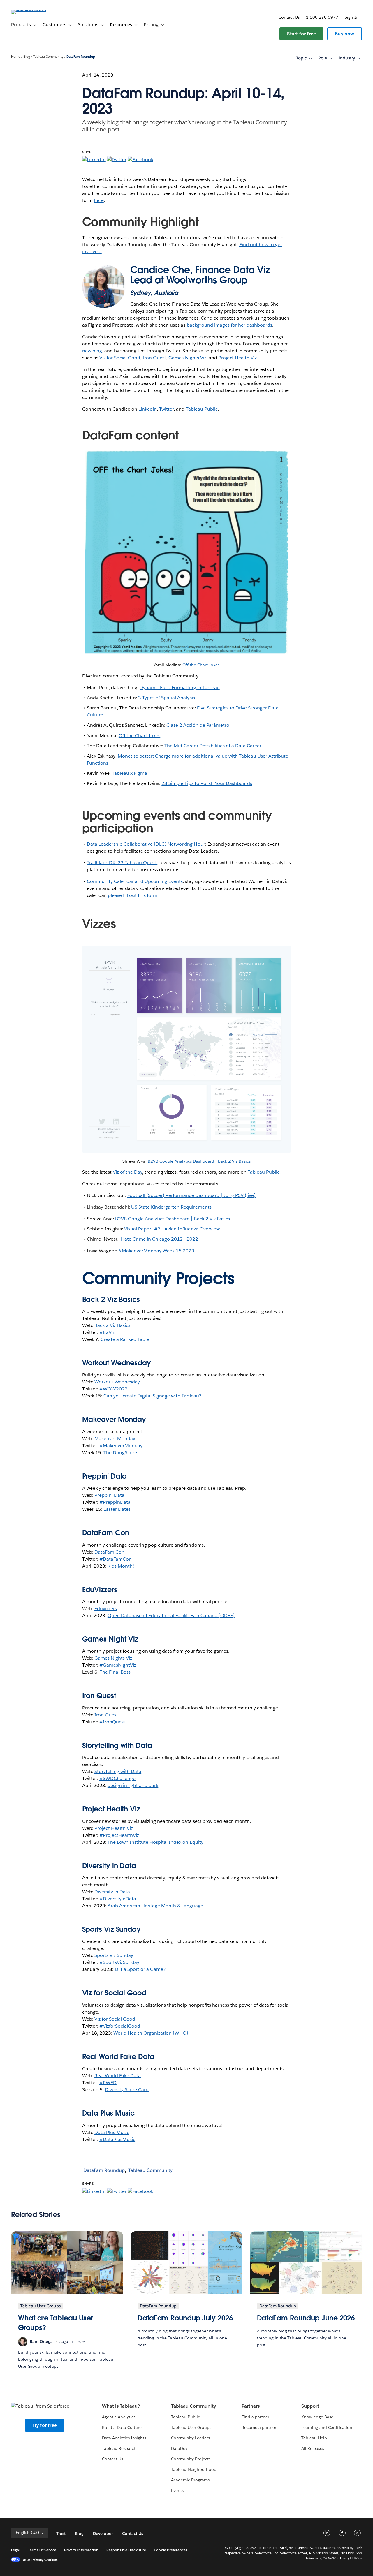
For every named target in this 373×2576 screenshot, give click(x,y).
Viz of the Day (127, 1172)
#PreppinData (115, 1502)
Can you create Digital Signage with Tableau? (152, 1396)
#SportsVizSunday (119, 1962)
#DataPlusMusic (117, 2139)
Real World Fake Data (118, 2057)
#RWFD (108, 2083)
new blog (92, 351)
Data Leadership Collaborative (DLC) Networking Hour (146, 844)
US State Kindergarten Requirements (171, 1207)
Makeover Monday (115, 1439)
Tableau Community (48, 57)
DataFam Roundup (81, 57)
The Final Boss (115, 1672)
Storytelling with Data (118, 1771)
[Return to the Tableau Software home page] (33, 9)
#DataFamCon (116, 1559)
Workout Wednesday (117, 1382)
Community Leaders (190, 2438)
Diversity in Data (109, 1866)
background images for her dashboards (230, 325)
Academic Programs (190, 2480)
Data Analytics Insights (124, 2438)
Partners (251, 2406)
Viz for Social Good (120, 358)
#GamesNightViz (118, 1665)
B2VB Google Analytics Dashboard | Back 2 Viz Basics (199, 1161)
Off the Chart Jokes (201, 665)
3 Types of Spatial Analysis (167, 698)
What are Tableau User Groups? (56, 2323)
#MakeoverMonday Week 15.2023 (156, 1251)
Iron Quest (154, 358)
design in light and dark (133, 1785)
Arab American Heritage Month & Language (155, 1906)
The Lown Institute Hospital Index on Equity (155, 1842)
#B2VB (107, 1332)
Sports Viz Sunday (114, 1955)
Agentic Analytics (118, 2417)
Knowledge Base (317, 2417)
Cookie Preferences (171, 2550)
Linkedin (148, 409)
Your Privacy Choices (40, 2560)
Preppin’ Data (109, 1495)
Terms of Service (42, 2550)
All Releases (313, 2448)
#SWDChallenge (117, 1778)
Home (16, 57)
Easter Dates (117, 1509)
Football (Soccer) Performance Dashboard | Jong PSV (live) (191, 1195)
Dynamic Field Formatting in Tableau (180, 687)
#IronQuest (112, 1722)
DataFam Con (109, 1552)
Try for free (45, 2425)
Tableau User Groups (191, 2427)
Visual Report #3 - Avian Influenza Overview (172, 1229)
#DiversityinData (118, 1899)
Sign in (352, 17)
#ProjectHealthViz (119, 1835)
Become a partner (259, 2427)
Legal (15, 2550)
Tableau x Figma (130, 773)
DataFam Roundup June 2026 (306, 2318)
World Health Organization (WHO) (151, 2033)
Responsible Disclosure (126, 2550)
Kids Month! (121, 1566)
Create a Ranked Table (125, 1339)
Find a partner (255, 2417)
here (99, 200)
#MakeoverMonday (121, 1446)
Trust (61, 2533)
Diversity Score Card (127, 2090)
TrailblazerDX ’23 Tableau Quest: (122, 863)
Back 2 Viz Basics (112, 1325)
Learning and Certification (327, 2427)
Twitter (166, 409)
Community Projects (191, 2459)
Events (177, 2490)
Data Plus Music (112, 2132)
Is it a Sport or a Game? (140, 1969)
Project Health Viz (237, 358)
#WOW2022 (114, 1389)
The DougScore (120, 1453)
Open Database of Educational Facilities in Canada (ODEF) (171, 1615)
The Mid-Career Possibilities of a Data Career (213, 746)
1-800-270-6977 (322, 17)
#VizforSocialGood (120, 2026)
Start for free (301, 34)
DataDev (179, 2448)
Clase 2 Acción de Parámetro (198, 725)
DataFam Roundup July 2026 (185, 2318)
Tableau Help (314, 2438)
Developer (103, 2533)
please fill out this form (133, 895)
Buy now (344, 34)
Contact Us (112, 2459)
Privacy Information (81, 2550)
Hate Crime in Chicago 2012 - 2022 (160, 1239)
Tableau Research (119, 2448)
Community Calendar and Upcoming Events (135, 881)
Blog (27, 57)
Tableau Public (202, 409)
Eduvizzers (106, 1609)
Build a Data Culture (122, 2427)
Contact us (289, 17)
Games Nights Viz (187, 358)
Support (310, 2406)
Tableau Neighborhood (194, 2469)
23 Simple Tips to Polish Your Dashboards (207, 783)
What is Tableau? (121, 2406)
